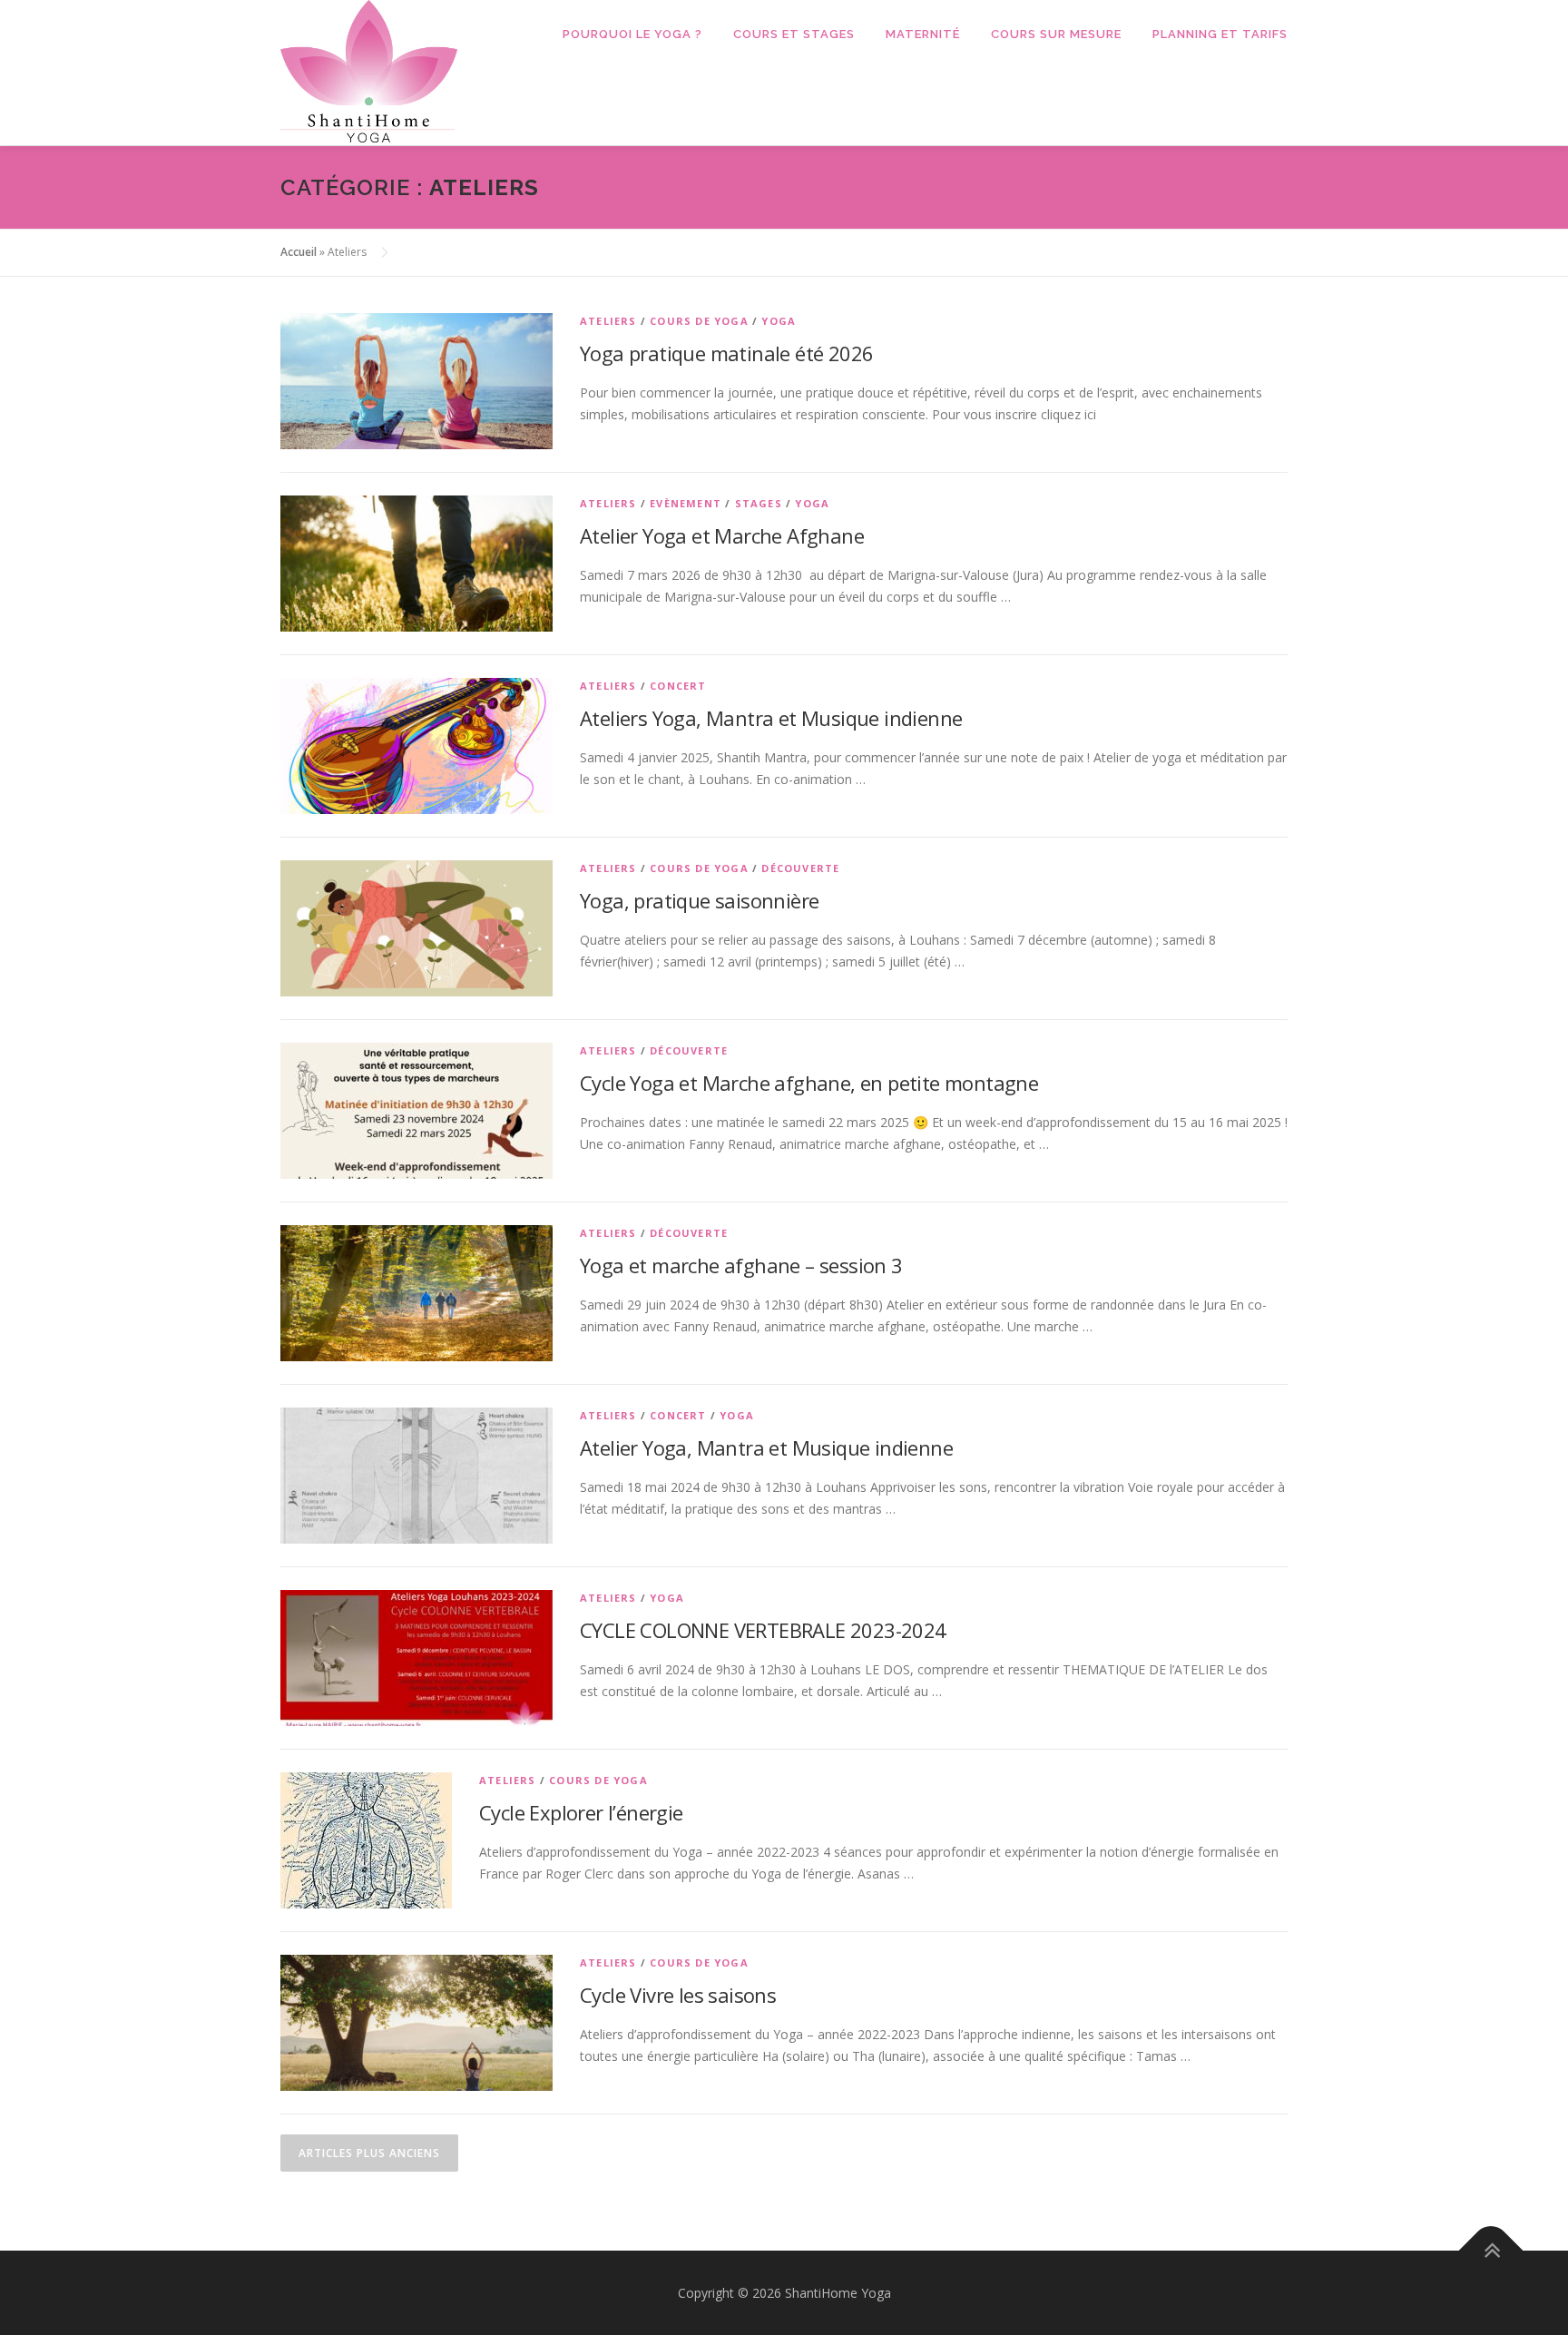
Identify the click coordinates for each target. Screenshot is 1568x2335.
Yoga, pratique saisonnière (699, 900)
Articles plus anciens (369, 2153)
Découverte (800, 868)
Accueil (299, 252)
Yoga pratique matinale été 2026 (726, 353)
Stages (759, 503)
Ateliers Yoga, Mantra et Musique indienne (771, 718)
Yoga (779, 321)
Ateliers (608, 321)
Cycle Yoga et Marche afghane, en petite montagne (809, 1083)
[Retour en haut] (1491, 2250)
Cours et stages (794, 34)
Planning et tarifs (1220, 34)
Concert (678, 686)
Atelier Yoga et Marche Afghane (722, 535)
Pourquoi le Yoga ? (632, 34)
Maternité (923, 34)
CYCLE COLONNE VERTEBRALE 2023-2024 (763, 1630)
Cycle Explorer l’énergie (581, 1812)
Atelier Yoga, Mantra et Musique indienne (766, 1447)
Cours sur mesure (1056, 34)
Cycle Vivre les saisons (678, 1995)
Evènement (686, 503)
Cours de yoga (699, 321)
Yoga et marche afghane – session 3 (741, 1265)
